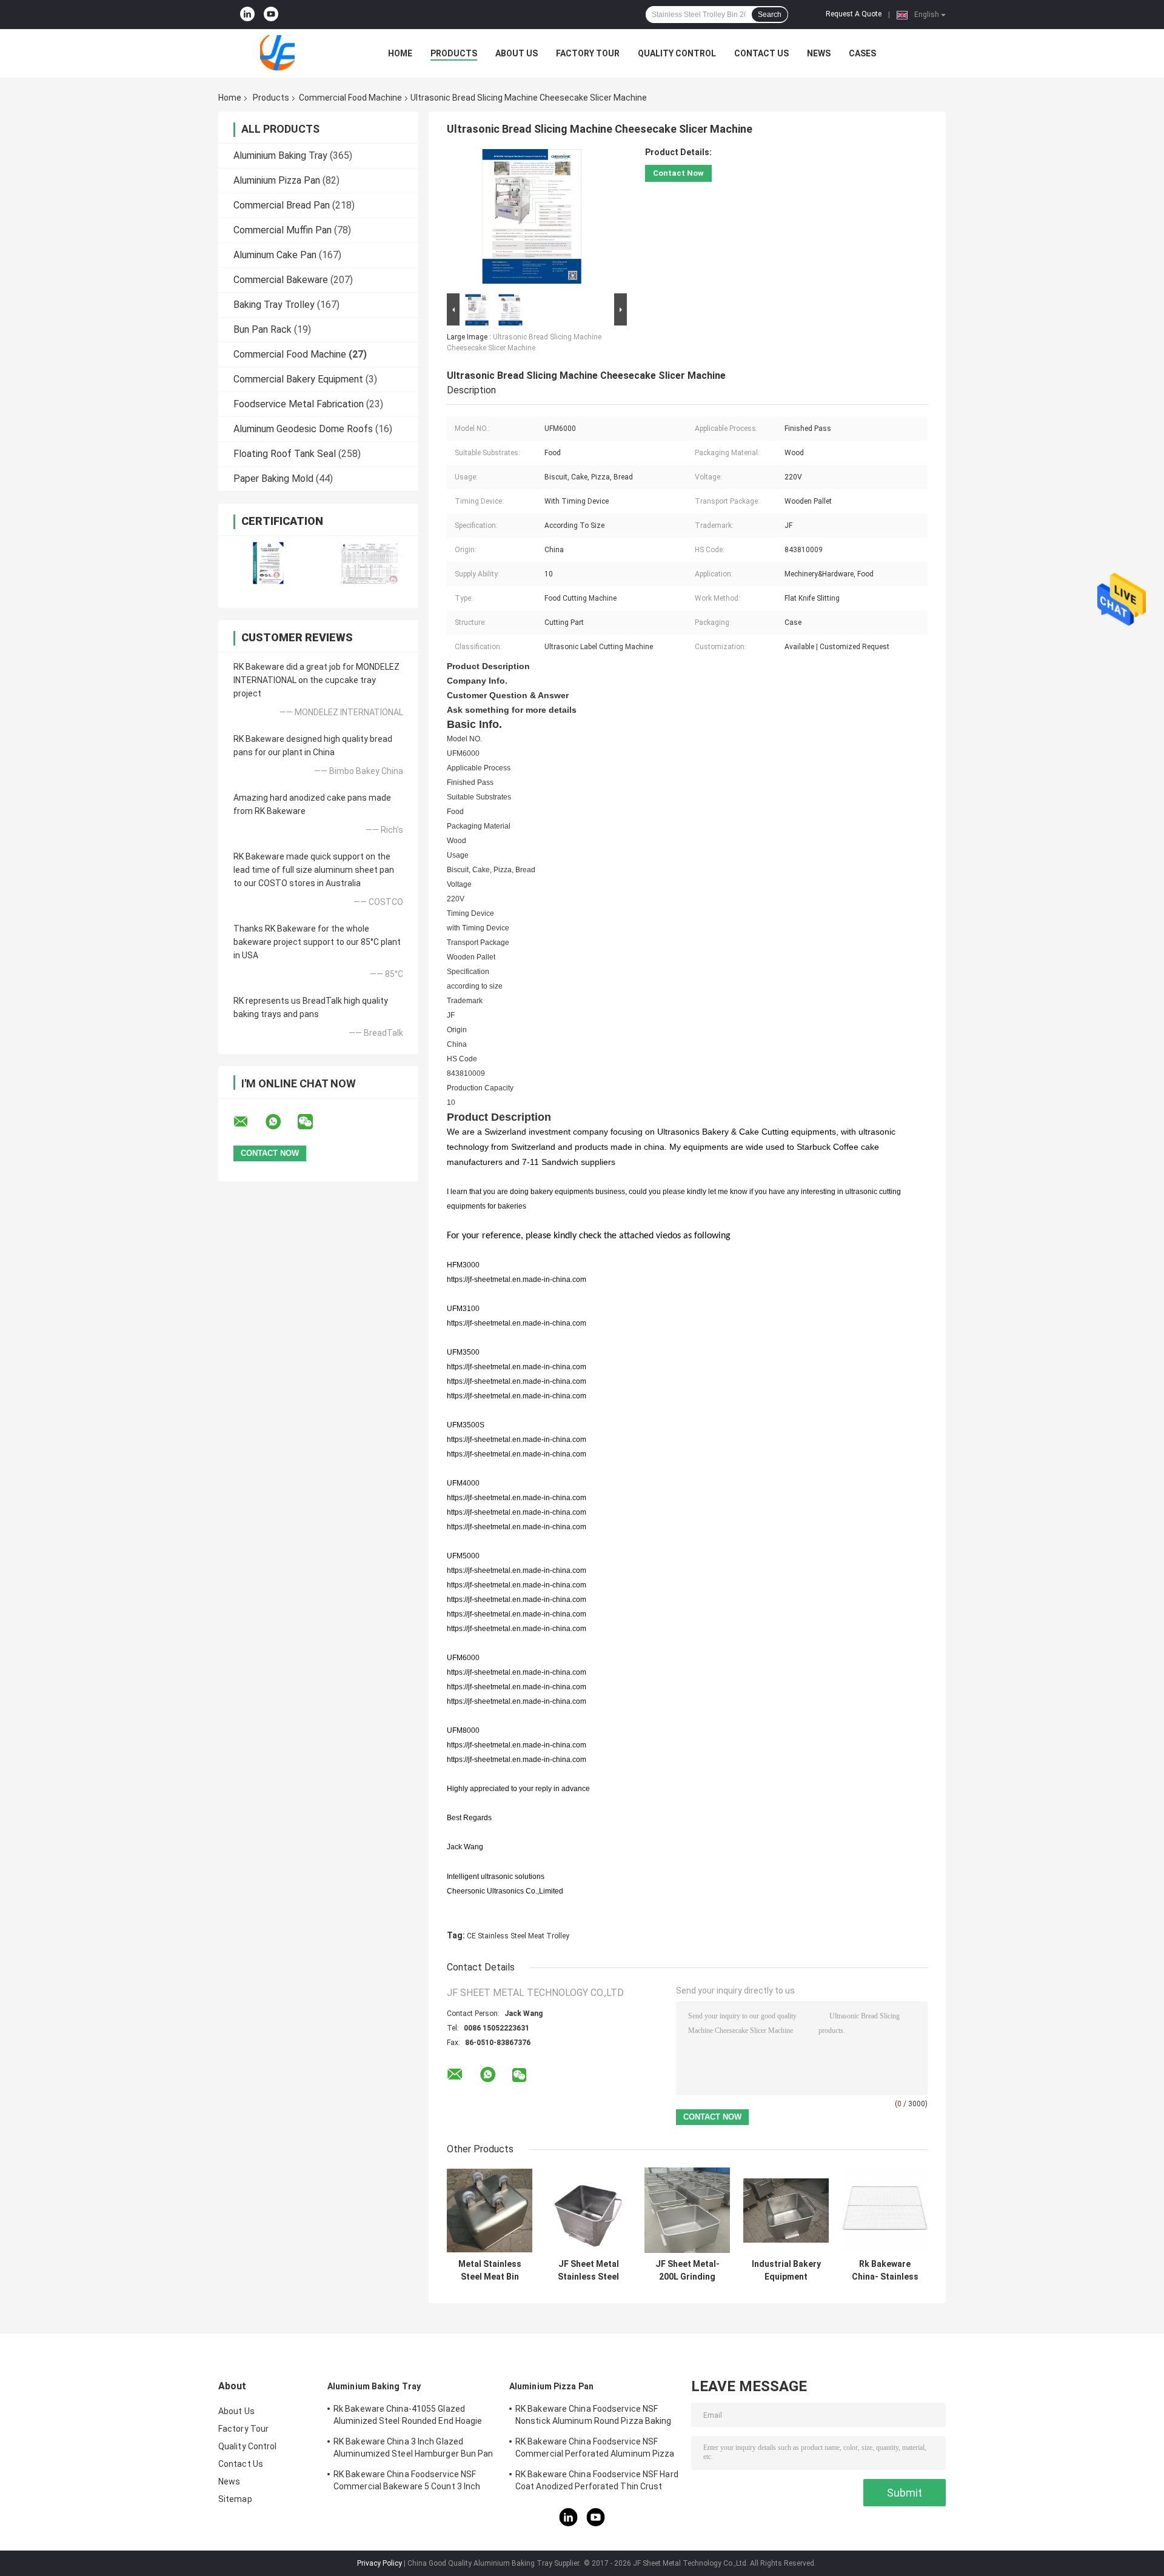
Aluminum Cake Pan (275, 255)
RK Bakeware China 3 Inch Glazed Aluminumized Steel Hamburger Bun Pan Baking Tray (413, 2449)
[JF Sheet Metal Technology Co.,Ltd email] (249, 1122)
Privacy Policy (380, 2563)
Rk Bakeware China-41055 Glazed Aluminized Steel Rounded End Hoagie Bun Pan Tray (408, 2417)
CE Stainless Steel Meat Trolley (518, 1936)
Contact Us (761, 53)
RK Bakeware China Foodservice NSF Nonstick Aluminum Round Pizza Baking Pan (594, 2417)
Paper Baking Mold (273, 479)
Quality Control (677, 53)
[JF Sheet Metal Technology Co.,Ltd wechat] (313, 1122)
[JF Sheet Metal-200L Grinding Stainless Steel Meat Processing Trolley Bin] (687, 2210)
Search (770, 15)
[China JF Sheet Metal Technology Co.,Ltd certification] (268, 564)
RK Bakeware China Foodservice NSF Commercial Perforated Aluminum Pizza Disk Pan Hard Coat (595, 2449)
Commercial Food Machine (350, 98)
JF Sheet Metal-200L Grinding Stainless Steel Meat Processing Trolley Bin (687, 2271)
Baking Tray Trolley (274, 305)
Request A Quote (854, 14)
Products (454, 53)
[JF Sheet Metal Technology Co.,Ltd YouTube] (271, 15)
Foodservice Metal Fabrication (299, 404)
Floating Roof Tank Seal (285, 454)
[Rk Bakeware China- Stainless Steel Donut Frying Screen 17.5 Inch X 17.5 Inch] (885, 2210)
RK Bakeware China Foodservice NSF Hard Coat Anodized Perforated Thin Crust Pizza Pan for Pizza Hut (597, 2482)
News (819, 53)
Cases (862, 53)
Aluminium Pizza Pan (277, 180)
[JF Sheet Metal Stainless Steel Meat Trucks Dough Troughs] (588, 2210)
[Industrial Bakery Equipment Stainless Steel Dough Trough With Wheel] (786, 2210)
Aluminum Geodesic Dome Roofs (303, 429)
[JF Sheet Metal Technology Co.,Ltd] (285, 53)
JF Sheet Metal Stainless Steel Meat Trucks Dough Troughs (588, 2271)
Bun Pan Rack (263, 329)
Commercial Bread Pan (282, 205)
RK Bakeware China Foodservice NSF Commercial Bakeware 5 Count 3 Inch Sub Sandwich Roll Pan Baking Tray (407, 2482)
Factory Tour (588, 53)
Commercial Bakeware (281, 280)
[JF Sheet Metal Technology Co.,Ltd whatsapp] (281, 1122)
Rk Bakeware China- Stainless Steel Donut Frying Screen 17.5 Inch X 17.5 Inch (885, 2271)
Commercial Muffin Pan (283, 230)
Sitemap (235, 2499)
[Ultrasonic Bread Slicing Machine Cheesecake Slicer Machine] (532, 219)
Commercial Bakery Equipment (298, 379)
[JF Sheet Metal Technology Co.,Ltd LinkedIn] (247, 15)
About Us (517, 53)
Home (400, 53)
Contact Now (678, 173)
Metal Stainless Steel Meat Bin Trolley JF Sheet (490, 2271)
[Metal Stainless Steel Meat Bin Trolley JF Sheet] (490, 2210)
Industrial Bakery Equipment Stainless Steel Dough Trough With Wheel (786, 2271)
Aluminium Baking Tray (280, 155)
